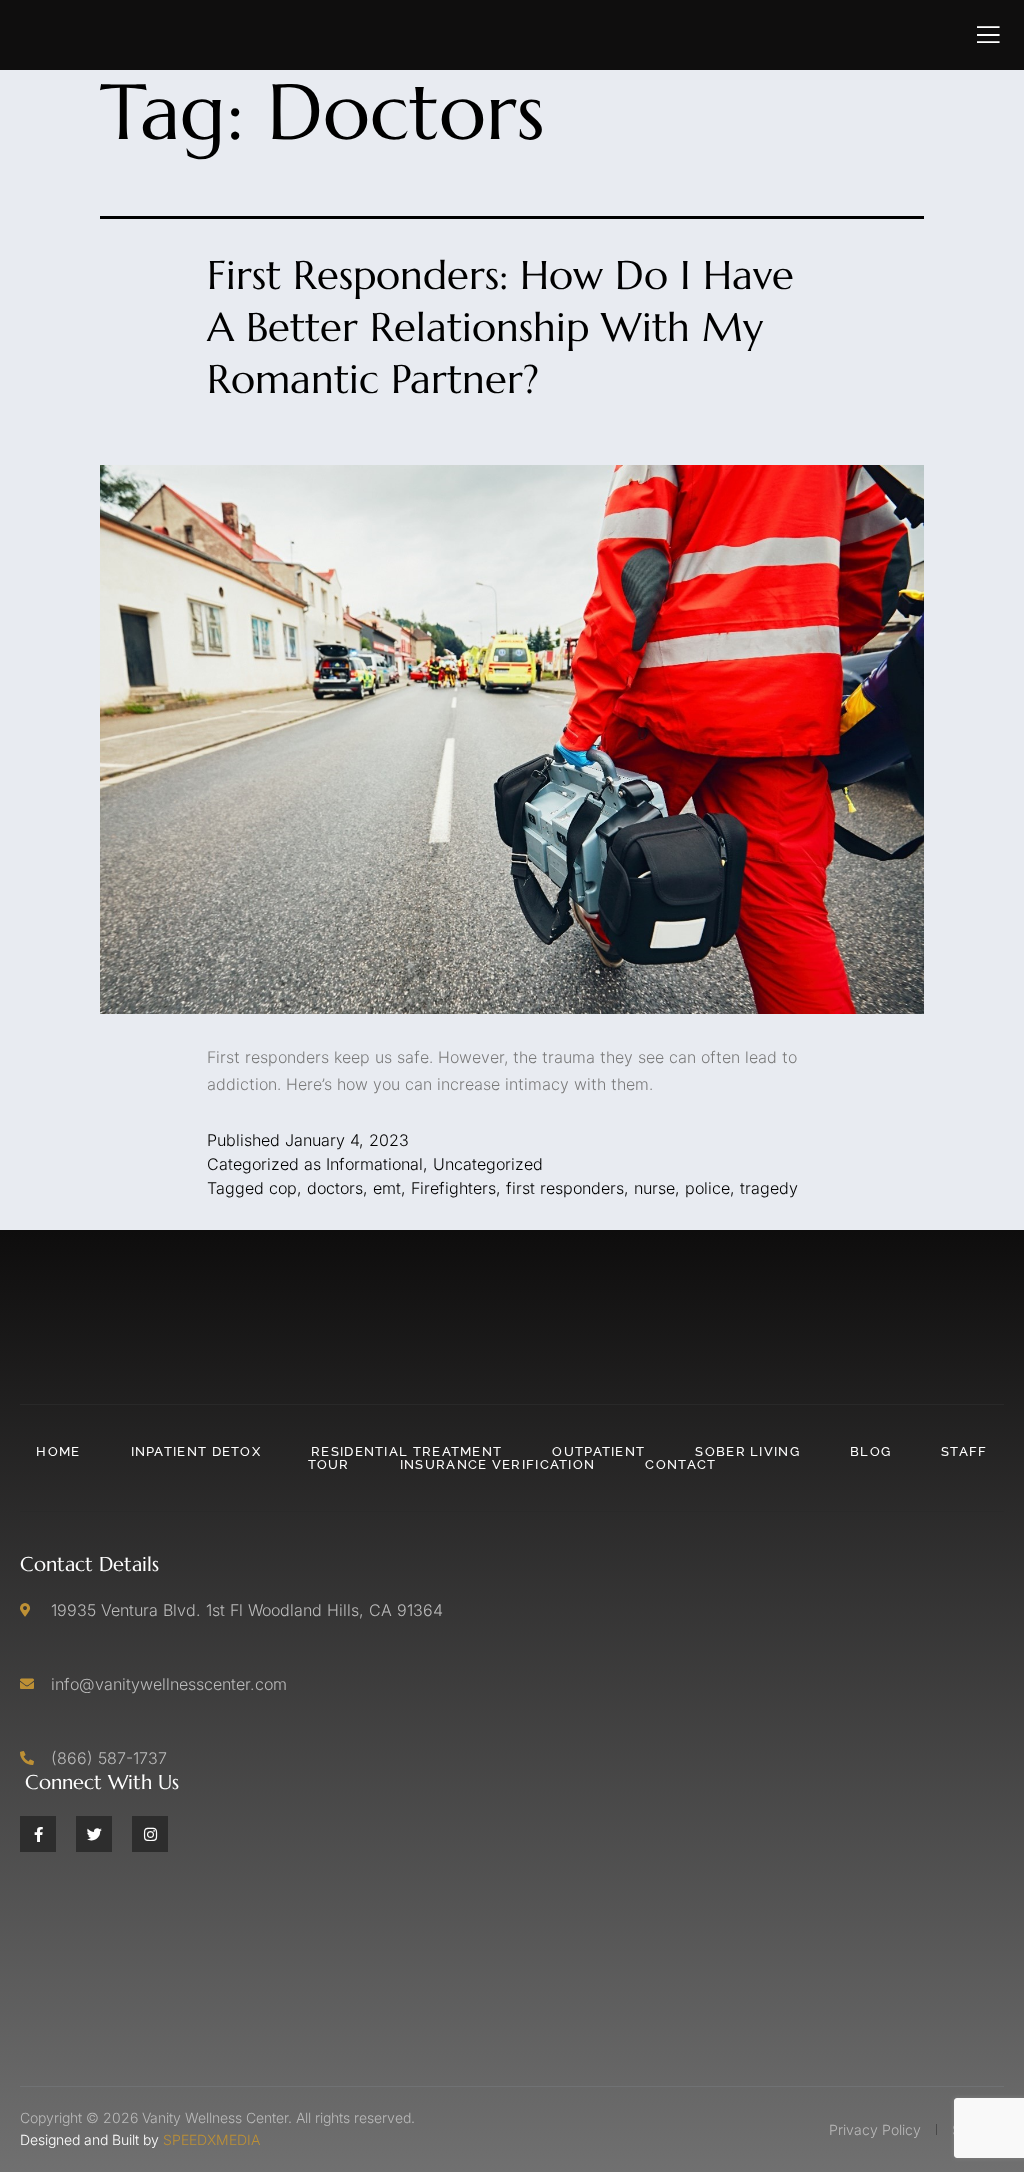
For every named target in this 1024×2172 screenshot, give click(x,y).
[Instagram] (150, 1834)
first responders (565, 1188)
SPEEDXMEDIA (211, 2139)
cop (283, 1188)
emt (387, 1188)
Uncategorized (488, 1164)
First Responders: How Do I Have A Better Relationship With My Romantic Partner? (500, 327)
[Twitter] (94, 1834)
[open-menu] (988, 35)
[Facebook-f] (38, 1834)
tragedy (769, 1188)
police (707, 1188)
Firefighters (453, 1188)
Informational (374, 1164)
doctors (335, 1188)
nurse (654, 1188)
